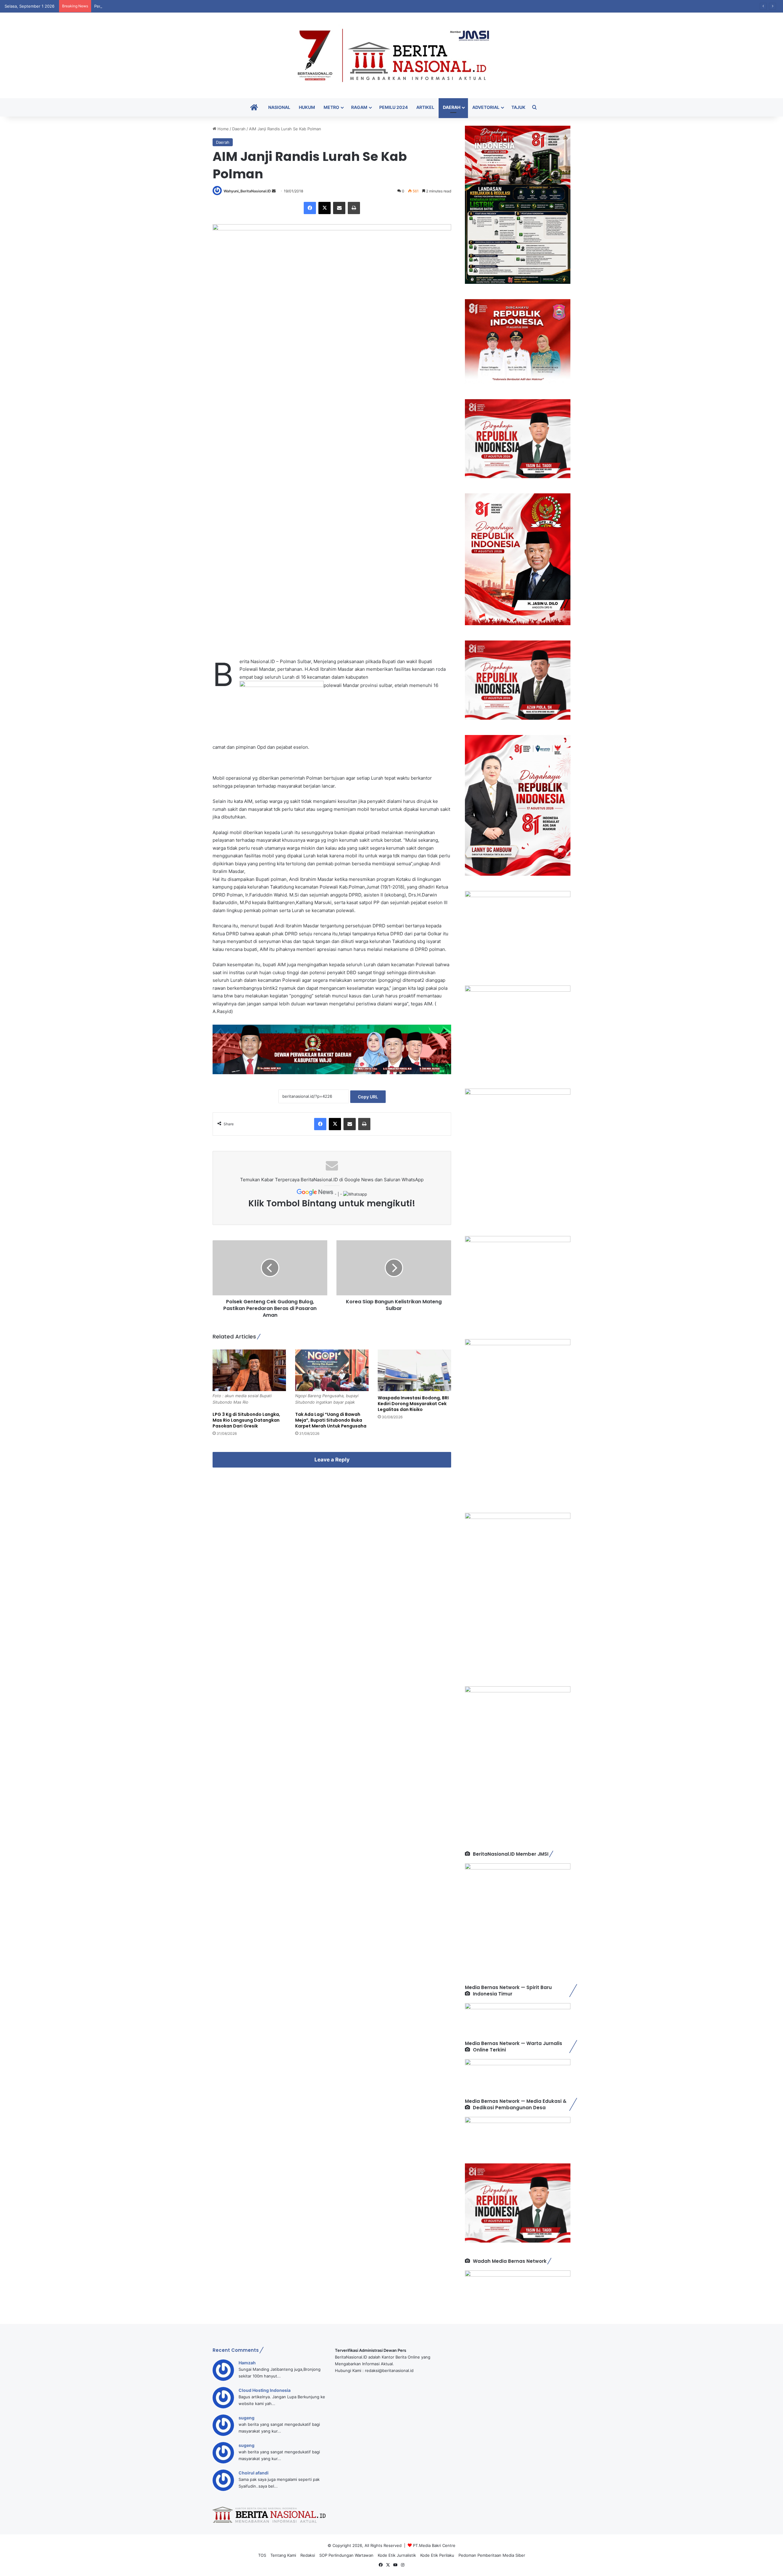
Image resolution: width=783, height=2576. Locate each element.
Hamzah (247, 2363)
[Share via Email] (339, 208)
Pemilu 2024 (393, 107)
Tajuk (518, 107)
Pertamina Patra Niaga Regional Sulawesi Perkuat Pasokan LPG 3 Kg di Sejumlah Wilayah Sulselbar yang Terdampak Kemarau (212, 6)
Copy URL (368, 1097)
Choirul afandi (254, 2473)
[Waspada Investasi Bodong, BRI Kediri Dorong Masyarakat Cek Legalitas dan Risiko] (414, 1370)
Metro (331, 107)
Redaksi (308, 2555)
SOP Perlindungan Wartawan (346, 2555)
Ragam (359, 107)
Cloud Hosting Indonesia (265, 2390)
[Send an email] (274, 191)
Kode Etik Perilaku (437, 2555)
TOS (262, 2555)
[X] (325, 208)
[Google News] (316, 1194)
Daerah (452, 107)
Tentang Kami (283, 2555)
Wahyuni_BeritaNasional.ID (247, 191)
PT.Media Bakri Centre (434, 2545)
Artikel (425, 107)
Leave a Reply (332, 1460)
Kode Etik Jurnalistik (397, 2555)
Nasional (279, 107)
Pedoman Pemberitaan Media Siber (492, 2555)
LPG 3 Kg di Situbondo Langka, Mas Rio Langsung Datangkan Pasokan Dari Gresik (246, 1420)
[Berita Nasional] (391, 55)
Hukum (307, 107)
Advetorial (486, 107)
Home (223, 129)
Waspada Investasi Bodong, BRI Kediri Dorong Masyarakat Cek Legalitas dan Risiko (413, 1404)
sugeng (247, 2418)
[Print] (354, 208)
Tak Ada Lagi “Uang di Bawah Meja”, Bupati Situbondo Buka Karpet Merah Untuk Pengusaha (331, 1420)
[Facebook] (310, 208)
